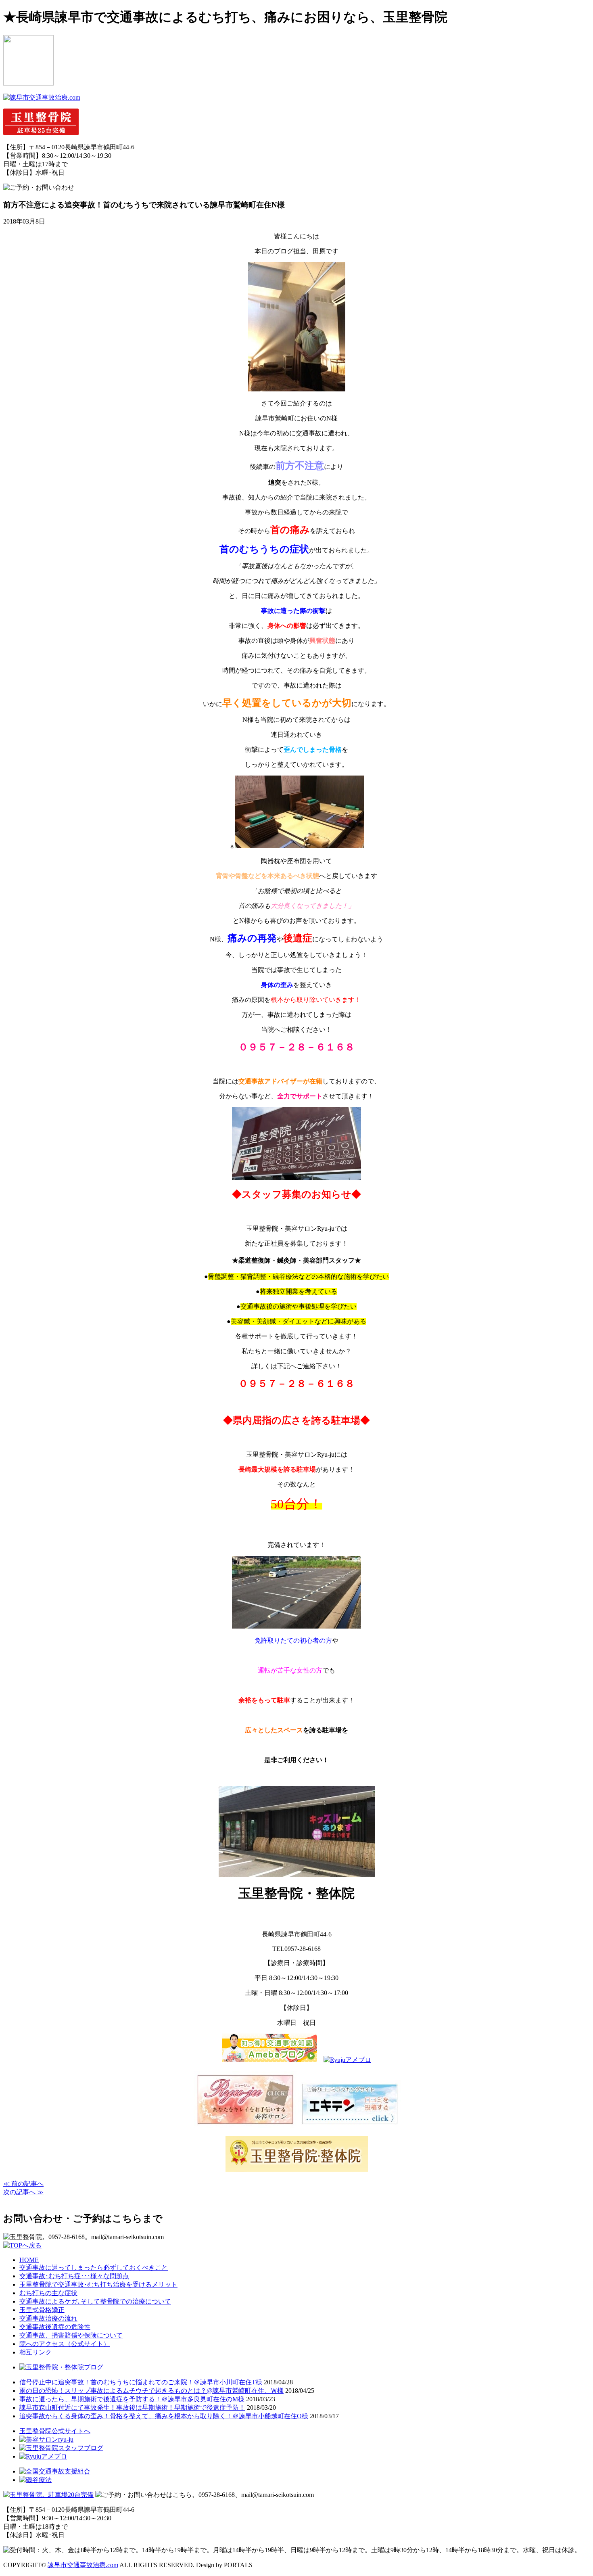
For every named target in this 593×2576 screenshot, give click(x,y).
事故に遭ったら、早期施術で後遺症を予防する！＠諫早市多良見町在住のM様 (132, 2399)
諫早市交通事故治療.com (83, 2565)
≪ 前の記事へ (23, 2184)
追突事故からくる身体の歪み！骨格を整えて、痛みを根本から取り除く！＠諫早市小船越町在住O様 (164, 2416)
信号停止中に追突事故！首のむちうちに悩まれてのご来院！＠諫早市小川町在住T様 (141, 2382)
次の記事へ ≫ (23, 2192)
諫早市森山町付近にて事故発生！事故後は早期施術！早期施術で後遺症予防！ (132, 2408)
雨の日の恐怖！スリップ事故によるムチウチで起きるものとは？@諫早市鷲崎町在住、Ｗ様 (151, 2391)
